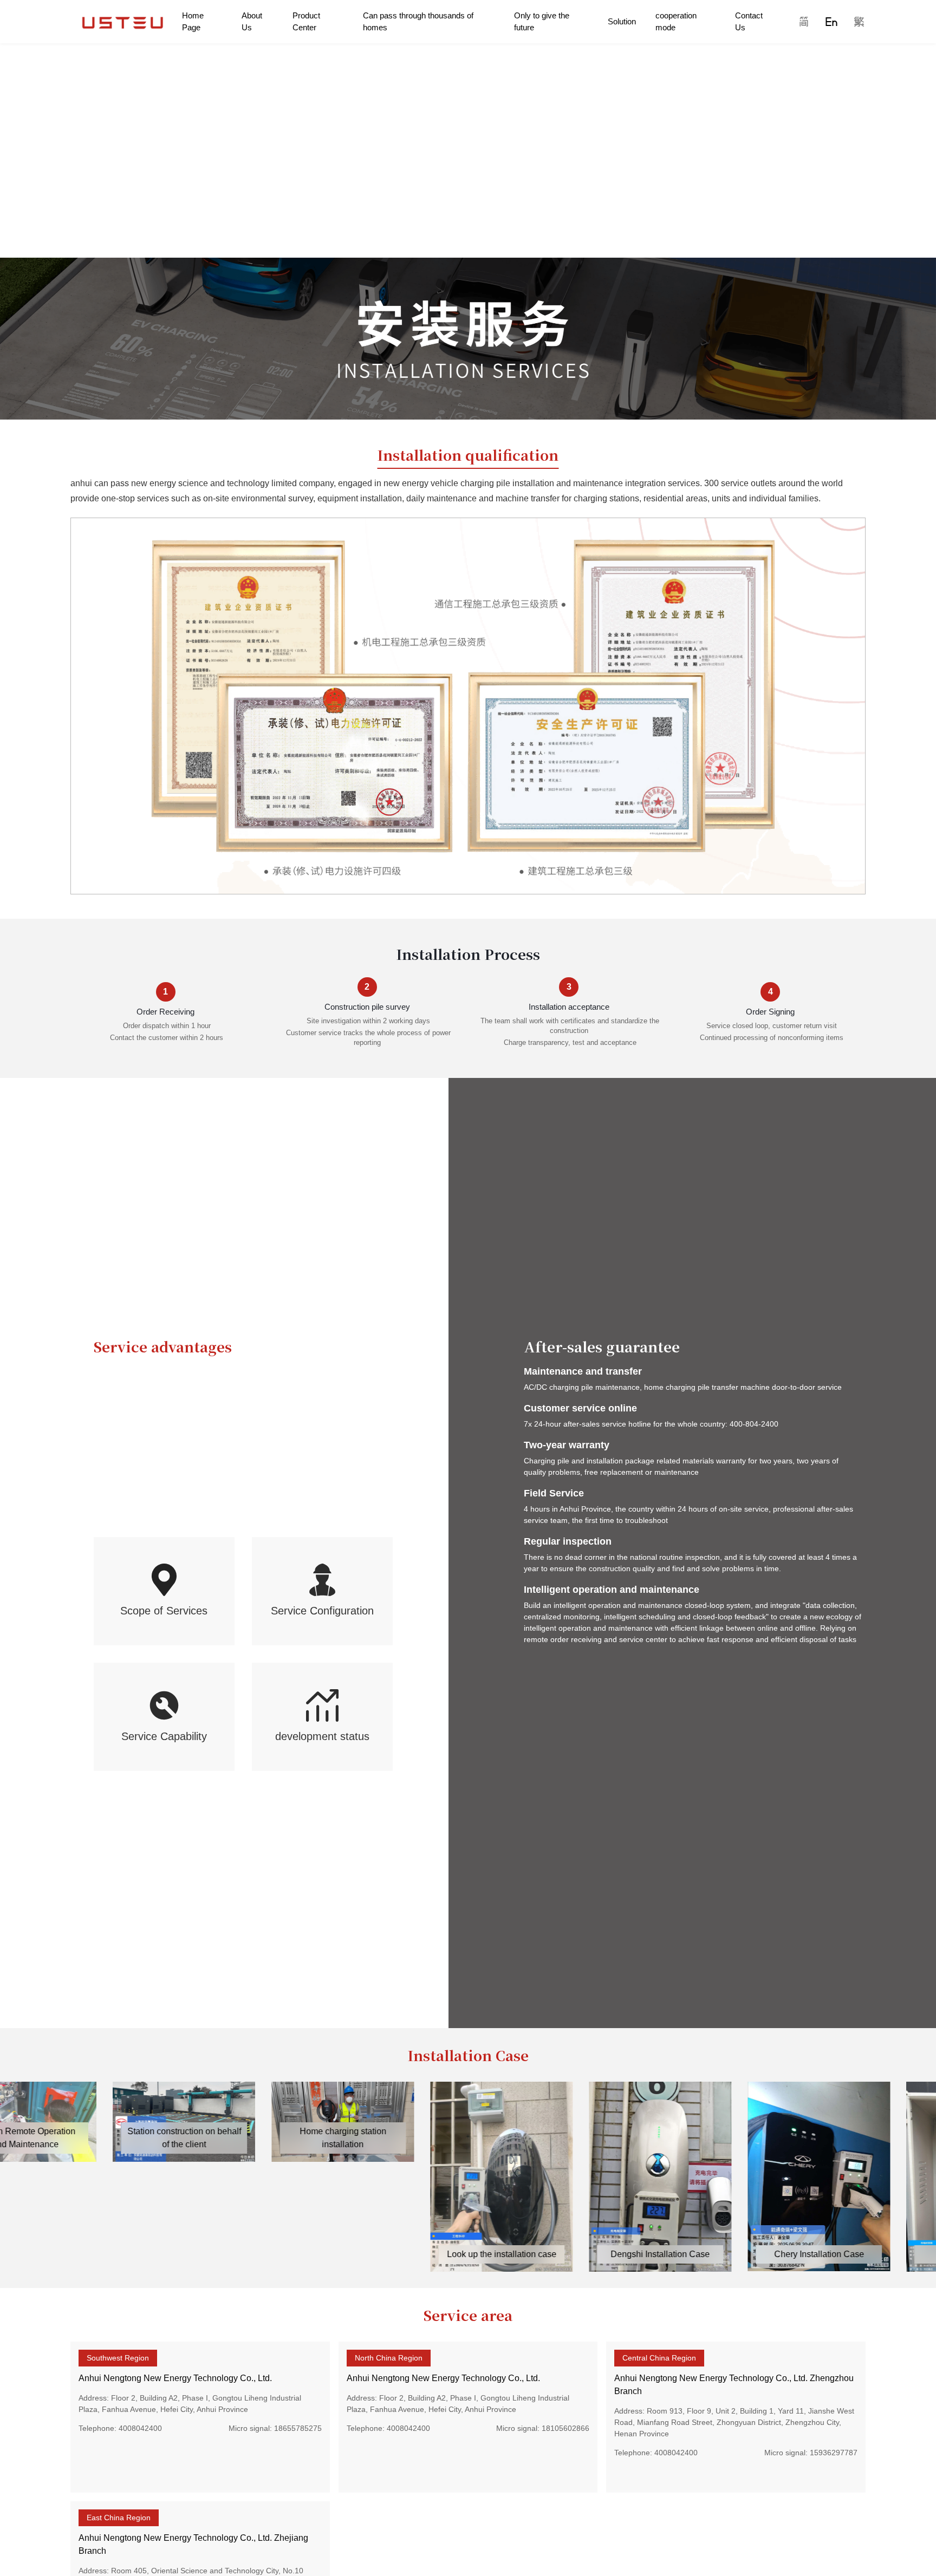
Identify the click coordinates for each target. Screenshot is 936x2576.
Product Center (306, 22)
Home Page (193, 22)
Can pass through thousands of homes (418, 22)
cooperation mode (676, 22)
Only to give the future (542, 22)
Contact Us (749, 22)
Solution (622, 21)
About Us (252, 22)
